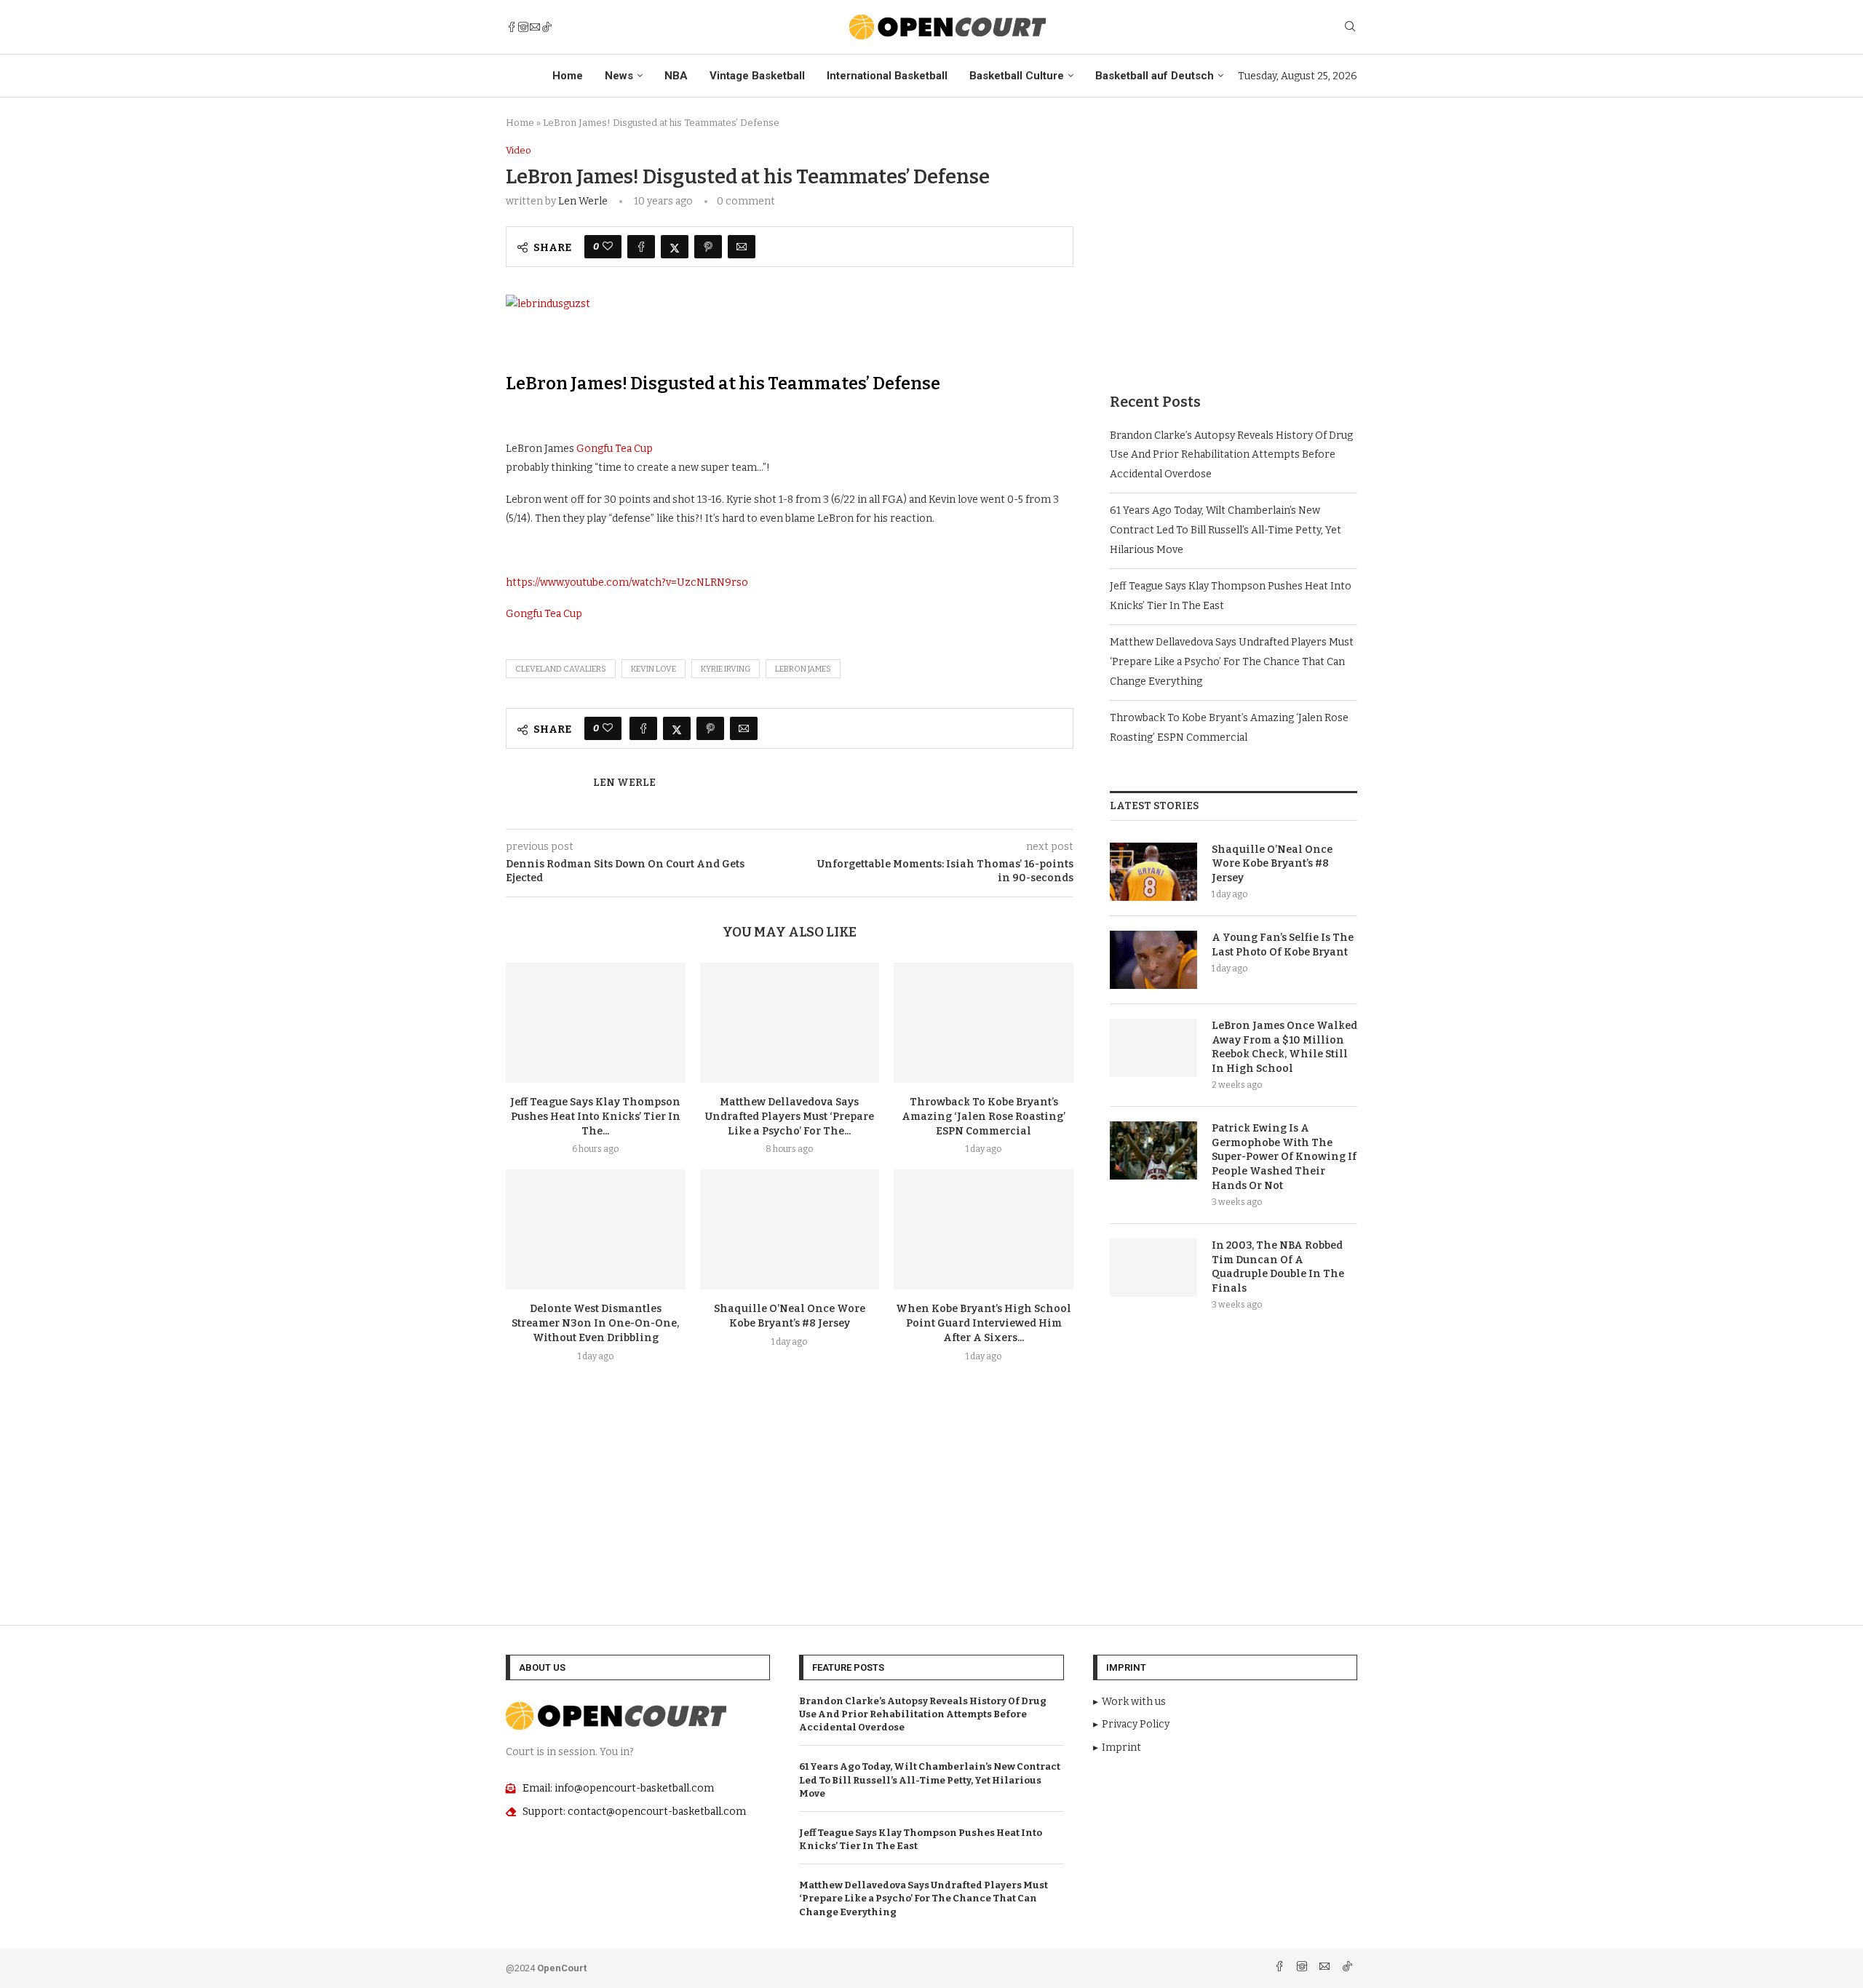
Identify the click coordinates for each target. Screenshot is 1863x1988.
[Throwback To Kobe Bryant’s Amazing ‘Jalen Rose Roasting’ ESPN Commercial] (984, 1022)
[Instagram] (523, 27)
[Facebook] (512, 27)
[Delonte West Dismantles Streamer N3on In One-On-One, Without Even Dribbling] (596, 1229)
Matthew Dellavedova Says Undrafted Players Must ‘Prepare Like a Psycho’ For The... (790, 1117)
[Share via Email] (742, 247)
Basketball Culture (1017, 76)
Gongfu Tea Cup (615, 449)
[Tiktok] (547, 27)
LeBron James (803, 669)
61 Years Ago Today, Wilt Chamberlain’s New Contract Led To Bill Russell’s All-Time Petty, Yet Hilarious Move (1226, 530)
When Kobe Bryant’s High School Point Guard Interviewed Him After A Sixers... (984, 1323)
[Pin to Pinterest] (708, 247)
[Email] (535, 27)
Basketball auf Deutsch (1155, 76)
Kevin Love (654, 669)
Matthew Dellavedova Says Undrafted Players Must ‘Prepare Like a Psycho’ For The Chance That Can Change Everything (1232, 661)
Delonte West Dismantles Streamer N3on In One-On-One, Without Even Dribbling (595, 1323)
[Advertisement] (1234, 247)
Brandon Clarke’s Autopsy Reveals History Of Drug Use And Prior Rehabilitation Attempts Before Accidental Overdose (1231, 455)
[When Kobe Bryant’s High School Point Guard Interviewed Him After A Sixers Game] (984, 1229)
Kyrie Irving (726, 669)
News (619, 76)
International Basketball (887, 76)
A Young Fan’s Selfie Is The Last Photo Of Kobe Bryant (1283, 945)
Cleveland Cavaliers (561, 669)
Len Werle (583, 201)
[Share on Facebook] (641, 247)
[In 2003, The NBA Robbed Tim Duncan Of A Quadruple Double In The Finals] (1153, 1268)
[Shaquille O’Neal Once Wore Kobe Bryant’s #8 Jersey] (790, 1229)
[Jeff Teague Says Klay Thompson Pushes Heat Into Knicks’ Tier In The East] (596, 1022)
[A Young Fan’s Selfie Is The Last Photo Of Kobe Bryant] (1153, 960)
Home (568, 76)
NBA (676, 76)
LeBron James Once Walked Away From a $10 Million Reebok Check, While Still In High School (1284, 1047)
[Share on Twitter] (675, 247)
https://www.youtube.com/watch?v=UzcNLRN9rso (627, 583)
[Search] (1350, 27)
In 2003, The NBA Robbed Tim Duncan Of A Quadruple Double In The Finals (1278, 1267)
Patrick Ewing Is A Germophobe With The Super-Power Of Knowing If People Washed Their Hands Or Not (1284, 1157)
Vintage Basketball (757, 76)
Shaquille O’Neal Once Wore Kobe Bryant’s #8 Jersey (1272, 864)
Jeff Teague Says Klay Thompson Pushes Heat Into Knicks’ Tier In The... (595, 1117)
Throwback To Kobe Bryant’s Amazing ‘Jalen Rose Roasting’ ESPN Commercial (984, 1117)
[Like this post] (608, 247)
